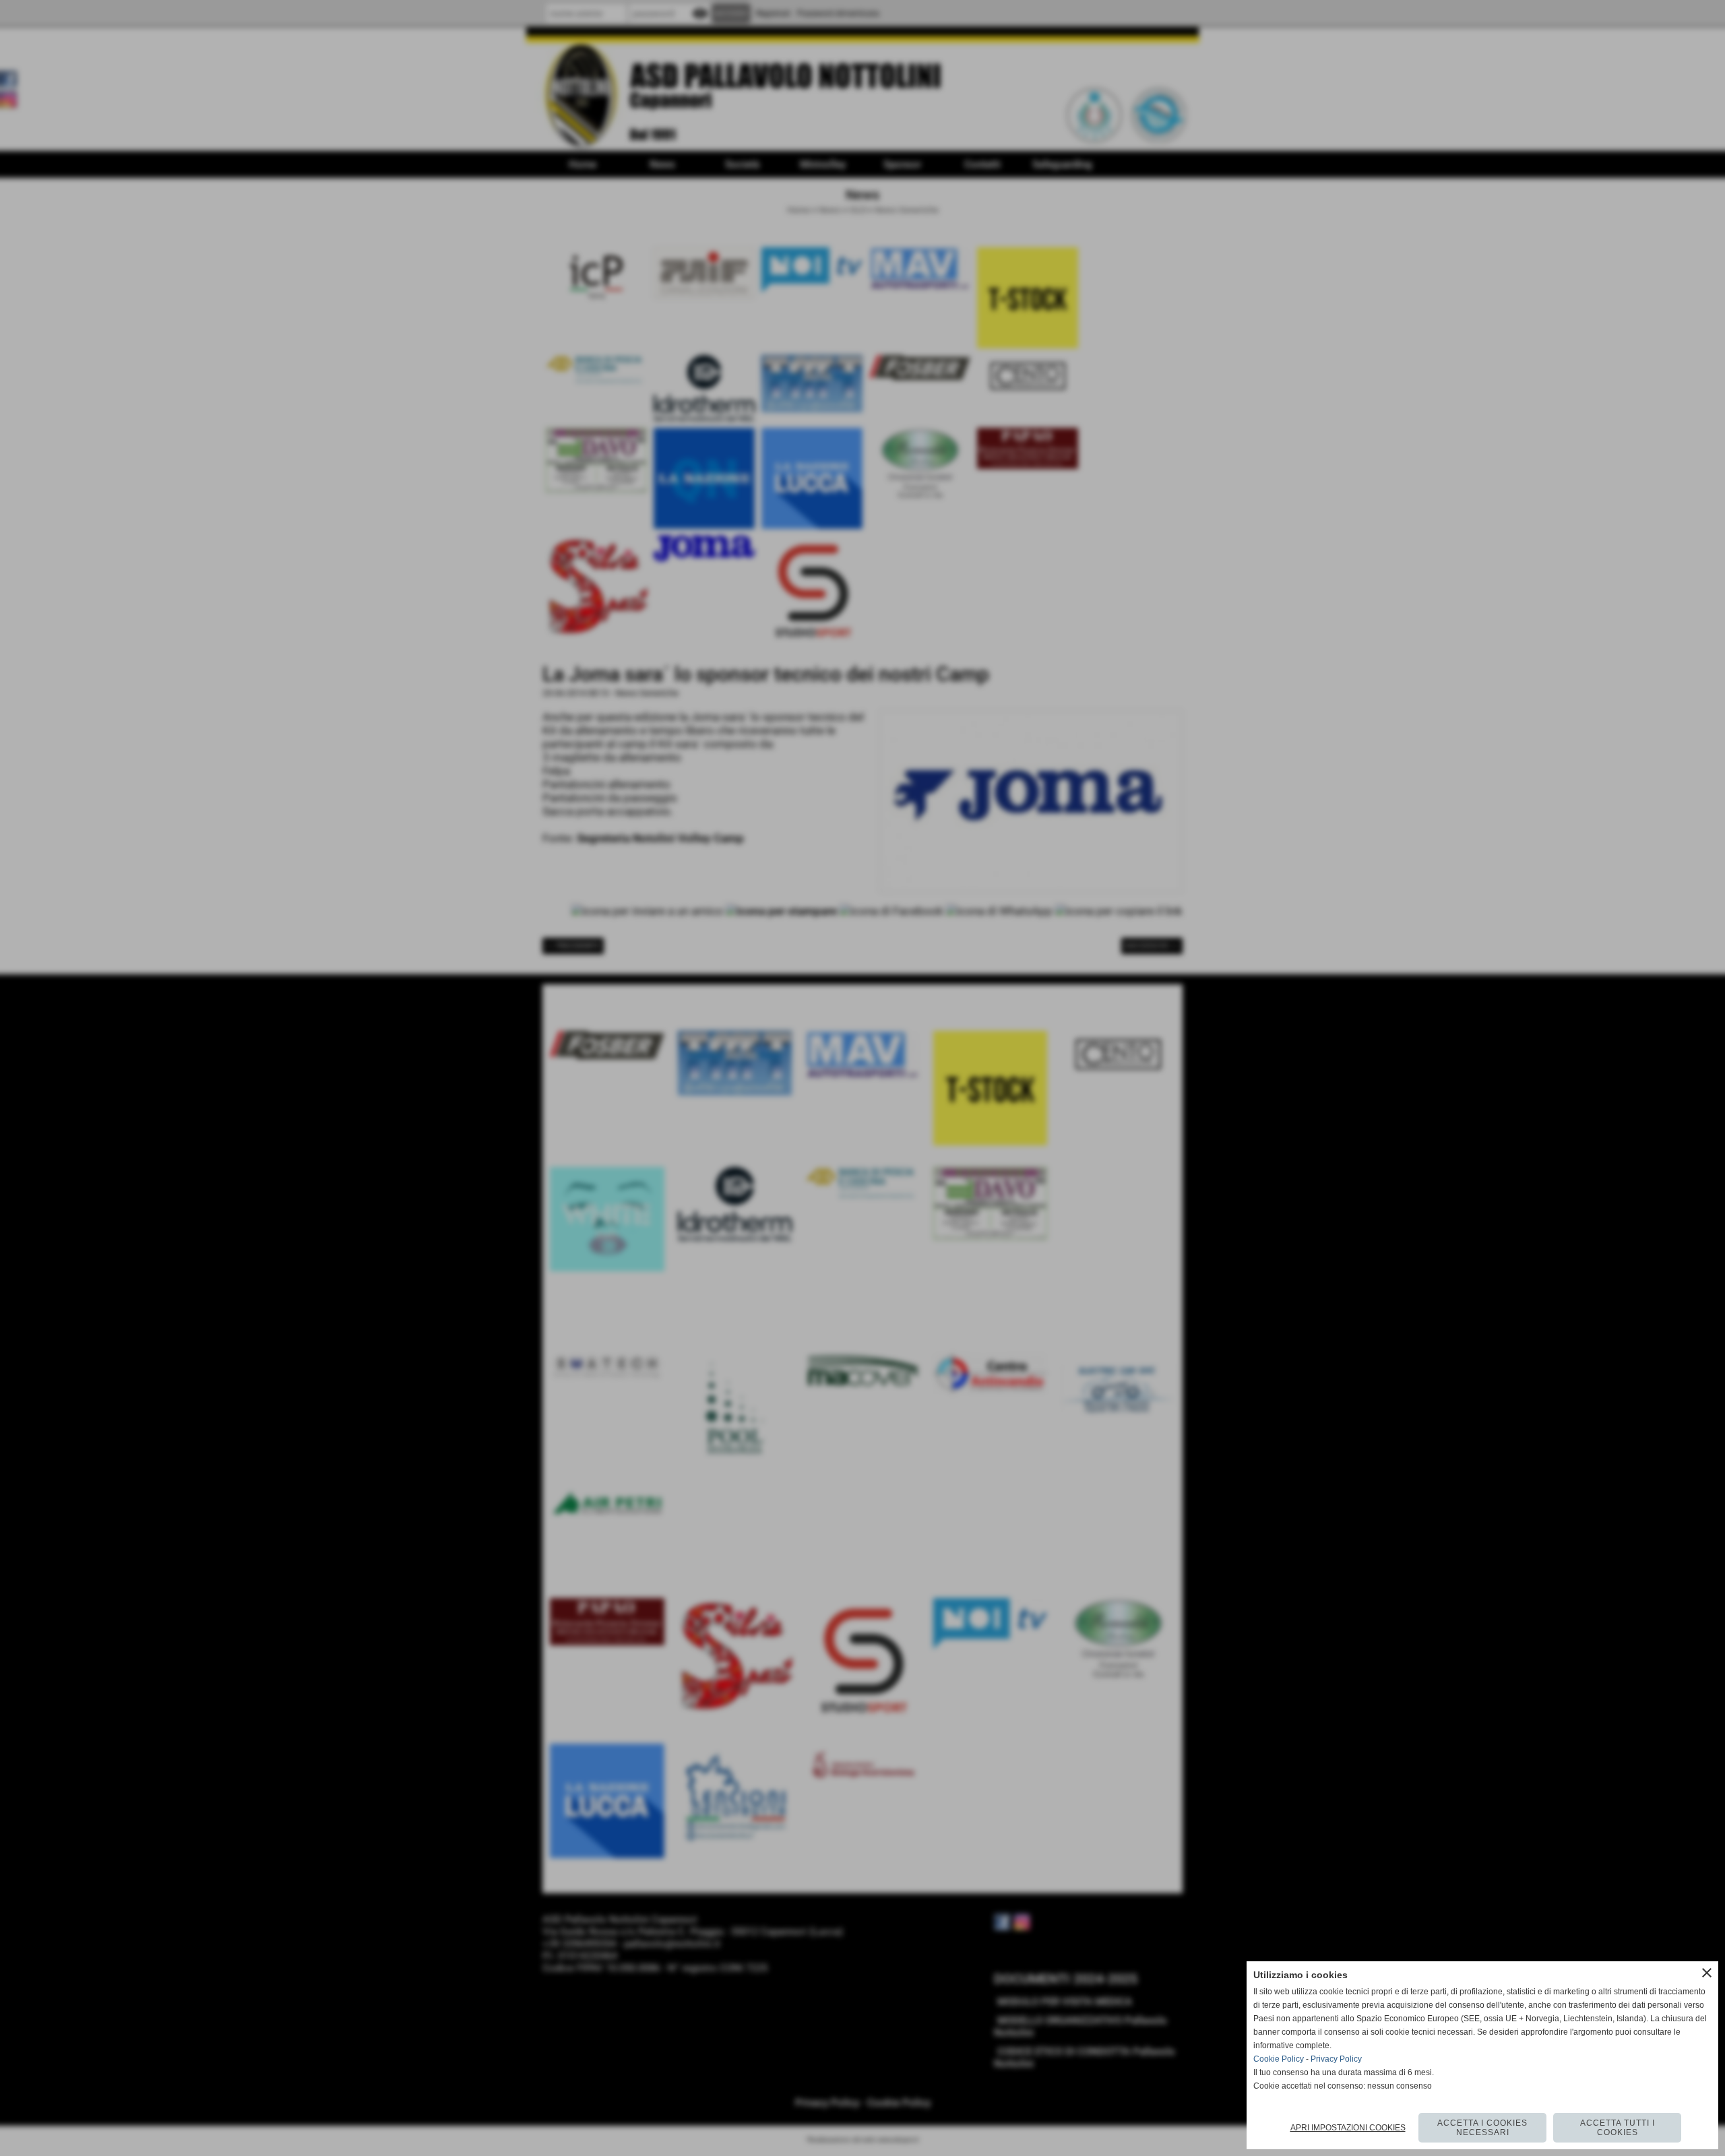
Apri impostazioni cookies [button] (1348, 2128)
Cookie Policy (1279, 2059)
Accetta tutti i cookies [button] (1618, 2128)
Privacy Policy (1336, 2059)
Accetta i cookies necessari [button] (1482, 2128)
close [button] (1707, 1973)
